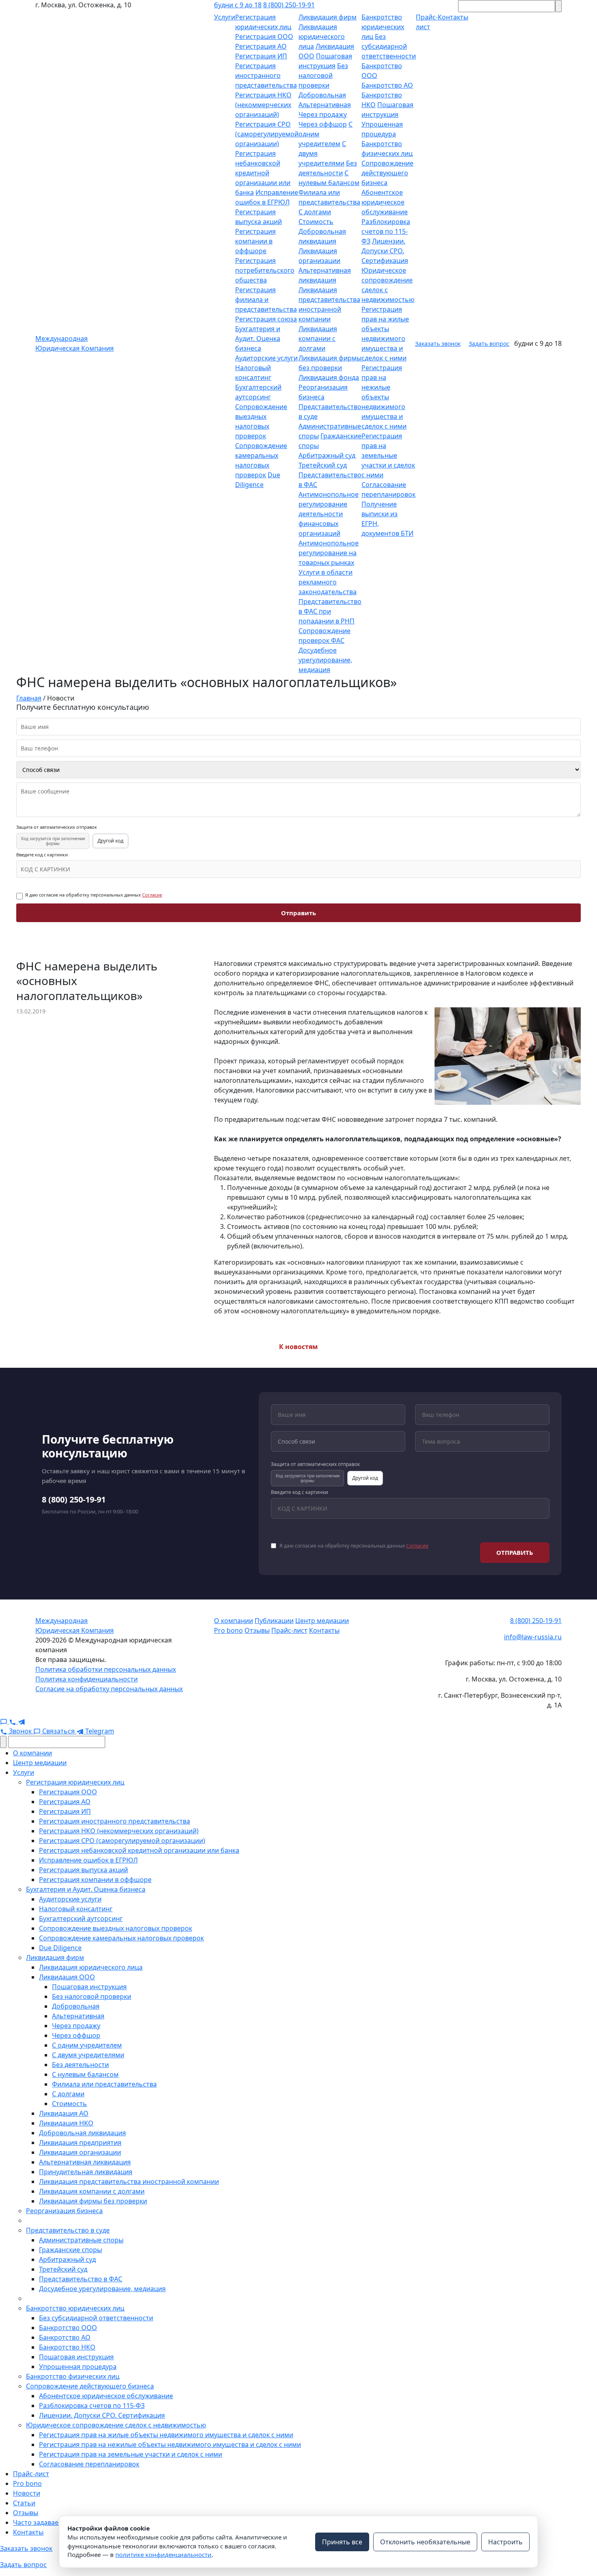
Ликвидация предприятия (80, 2143)
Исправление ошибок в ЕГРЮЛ (88, 1860)
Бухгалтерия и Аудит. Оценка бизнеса (258, 338)
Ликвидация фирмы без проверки (93, 2201)
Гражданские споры (70, 2250)
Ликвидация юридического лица (322, 37)
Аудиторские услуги (266, 358)
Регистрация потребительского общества (265, 270)
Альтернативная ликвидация (85, 2162)
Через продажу (323, 114)
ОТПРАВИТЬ (515, 1552)
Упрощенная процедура (78, 2367)
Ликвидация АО (64, 2113)
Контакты (324, 1630)
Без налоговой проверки (323, 75)
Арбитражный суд (327, 455)
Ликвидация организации (80, 2152)
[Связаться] (4, 1721)
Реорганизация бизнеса (64, 2211)
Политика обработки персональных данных (106, 1669)
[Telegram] (22, 1721)
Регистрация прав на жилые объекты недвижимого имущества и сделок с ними (166, 2435)
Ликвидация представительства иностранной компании (129, 2182)
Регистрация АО (261, 46)
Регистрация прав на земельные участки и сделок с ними (388, 455)
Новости (27, 2493)
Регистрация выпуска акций (83, 1870)
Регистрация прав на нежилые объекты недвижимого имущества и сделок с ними (384, 397)
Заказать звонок (438, 344)
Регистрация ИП (261, 56)
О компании (234, 1621)
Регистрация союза (266, 319)
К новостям (298, 1347)
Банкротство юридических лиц (383, 27)
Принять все (342, 2542)
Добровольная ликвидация (82, 2133)
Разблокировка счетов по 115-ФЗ (386, 231)
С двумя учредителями (88, 2055)
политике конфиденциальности (163, 2554)
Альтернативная (325, 105)
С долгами (315, 212)
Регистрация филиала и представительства (266, 300)
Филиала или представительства (104, 2084)
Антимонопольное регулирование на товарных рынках (329, 553)
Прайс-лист (289, 1630)
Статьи (24, 2503)
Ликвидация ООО (67, 1977)
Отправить (298, 913)
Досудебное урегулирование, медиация (325, 660)
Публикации (274, 1621)
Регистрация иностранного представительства (266, 75)
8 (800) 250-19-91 (289, 5)
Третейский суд (323, 465)
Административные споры (81, 2240)
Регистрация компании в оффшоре (255, 241)
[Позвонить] (13, 1721)
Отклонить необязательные (425, 2542)
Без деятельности (80, 2065)
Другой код (110, 841)
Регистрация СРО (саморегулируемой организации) (267, 134)
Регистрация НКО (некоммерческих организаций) (263, 105)
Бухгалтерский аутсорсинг (81, 1919)
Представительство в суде (68, 2230)
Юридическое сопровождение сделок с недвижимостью (116, 2425)
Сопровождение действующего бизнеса (387, 173)
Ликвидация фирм (328, 17)
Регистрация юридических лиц (75, 1782)
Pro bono (228, 1630)
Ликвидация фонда (329, 377)
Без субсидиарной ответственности (389, 46)
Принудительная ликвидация (86, 2172)
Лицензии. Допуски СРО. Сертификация (385, 251)
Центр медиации (322, 1621)
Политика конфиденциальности (87, 1679)
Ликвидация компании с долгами (318, 338)
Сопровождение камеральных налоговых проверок (121, 1938)
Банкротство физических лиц (73, 2376)
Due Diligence (60, 1948)
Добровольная (322, 95)
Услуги (225, 17)
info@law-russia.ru (533, 1637)
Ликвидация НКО (66, 2123)
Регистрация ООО (264, 37)
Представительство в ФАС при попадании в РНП (330, 611)
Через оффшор (323, 124)
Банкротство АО (387, 85)
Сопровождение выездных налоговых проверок (116, 1928)
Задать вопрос (489, 344)
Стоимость (316, 222)
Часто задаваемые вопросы (57, 2522)
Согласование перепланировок (89, 2464)
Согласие (152, 895)
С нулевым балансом (85, 2074)
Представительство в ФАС (81, 2279)
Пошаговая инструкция (89, 1987)
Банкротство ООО (68, 2328)
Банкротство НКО (67, 2347)
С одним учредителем (87, 2045)
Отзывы (257, 1630)
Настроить (505, 2542)
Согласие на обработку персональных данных (109, 1689)
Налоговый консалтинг (76, 1909)
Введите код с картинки (42, 855)
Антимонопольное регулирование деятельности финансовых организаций (329, 514)
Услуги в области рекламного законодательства (328, 582)
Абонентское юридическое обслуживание (385, 202)
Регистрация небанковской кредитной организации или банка (263, 173)
